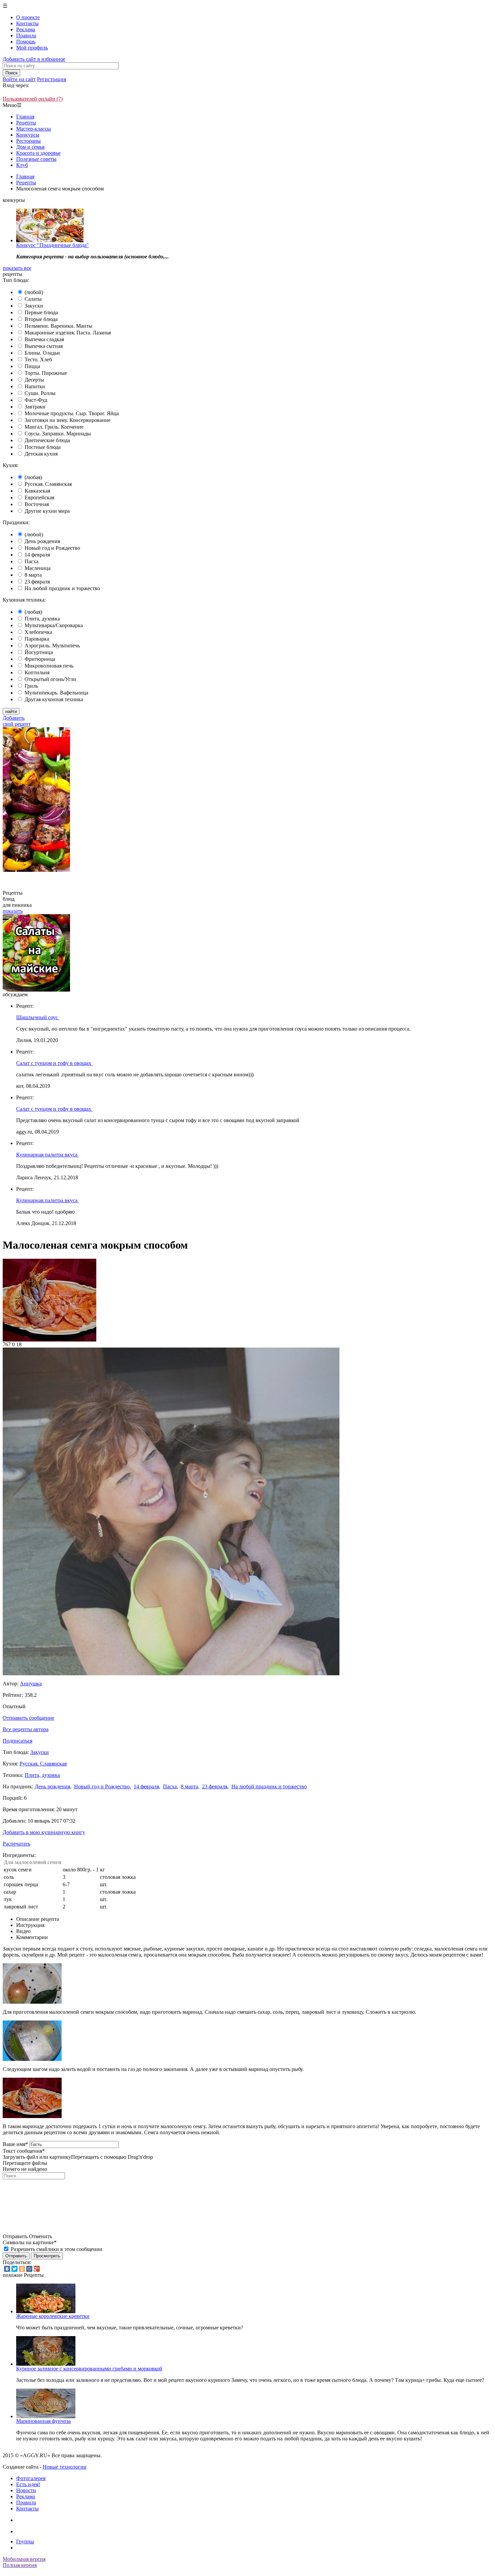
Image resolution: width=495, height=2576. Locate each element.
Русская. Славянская (48, 484)
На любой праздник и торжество (62, 588)
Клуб (22, 165)
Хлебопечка (38, 632)
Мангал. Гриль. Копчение (54, 427)
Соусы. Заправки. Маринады (58, 434)
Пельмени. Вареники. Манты (58, 326)
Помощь (26, 42)
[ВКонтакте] (7, 2269)
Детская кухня (41, 454)
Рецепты (26, 123)
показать (13, 911)
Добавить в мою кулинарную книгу (44, 1832)
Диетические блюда (47, 440)
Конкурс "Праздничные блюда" (53, 245)
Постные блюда (43, 447)
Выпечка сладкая (44, 339)
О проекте (28, 17)
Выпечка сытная (44, 346)
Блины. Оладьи (42, 353)
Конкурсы (28, 135)
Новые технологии (65, 2467)
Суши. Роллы (40, 393)
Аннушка (31, 1684)
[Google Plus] (37, 2269)
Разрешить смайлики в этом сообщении (57, 2249)
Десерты (34, 380)
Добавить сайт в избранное (34, 59)
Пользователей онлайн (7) (33, 99)
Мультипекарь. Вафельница (56, 693)
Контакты (27, 23)
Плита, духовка (42, 619)
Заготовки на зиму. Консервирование (68, 420)
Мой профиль (32, 48)
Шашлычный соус (38, 1017)
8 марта (33, 575)
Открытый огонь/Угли (50, 679)
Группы (25, 2542)
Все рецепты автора (26, 1729)
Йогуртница (39, 652)
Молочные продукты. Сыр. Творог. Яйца (72, 413)
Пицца (32, 366)
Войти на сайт (19, 79)
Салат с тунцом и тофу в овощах (54, 1063)
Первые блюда (41, 312)
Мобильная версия (24, 2559)
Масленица (38, 568)
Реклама (26, 29)
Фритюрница (40, 659)
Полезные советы (36, 159)
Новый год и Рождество (52, 548)
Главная (25, 117)
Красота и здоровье (38, 153)
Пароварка (37, 639)
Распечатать (16, 1844)
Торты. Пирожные (46, 373)
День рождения (42, 541)
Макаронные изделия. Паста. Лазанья (68, 333)
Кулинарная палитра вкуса (47, 1155)
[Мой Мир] (29, 2269)
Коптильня (37, 672)
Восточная (37, 504)
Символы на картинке (30, 2242)
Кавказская (37, 491)
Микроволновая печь (49, 666)
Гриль (31, 686)
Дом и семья (30, 147)
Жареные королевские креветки (53, 2316)
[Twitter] (14, 2269)
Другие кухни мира (47, 511)
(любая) (33, 477)
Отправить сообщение (28, 1718)
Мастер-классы (34, 129)
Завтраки (35, 407)
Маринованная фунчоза (43, 2421)
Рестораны (28, 141)
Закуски (34, 306)
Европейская (39, 497)
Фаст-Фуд (36, 400)
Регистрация (52, 79)
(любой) (34, 292)
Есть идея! (28, 2484)
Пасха (31, 561)
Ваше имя (15, 2144)
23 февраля (37, 582)
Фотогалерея (31, 2478)
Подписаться (18, 1741)
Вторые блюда (41, 319)
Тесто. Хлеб (38, 360)
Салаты (33, 299)
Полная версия (20, 2565)
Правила (26, 35)
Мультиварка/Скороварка (54, 625)
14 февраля (37, 555)
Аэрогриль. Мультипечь (52, 646)
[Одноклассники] (22, 2269)
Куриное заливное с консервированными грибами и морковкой (89, 2369)
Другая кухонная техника (54, 699)
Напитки (35, 386)
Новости (26, 2490)
